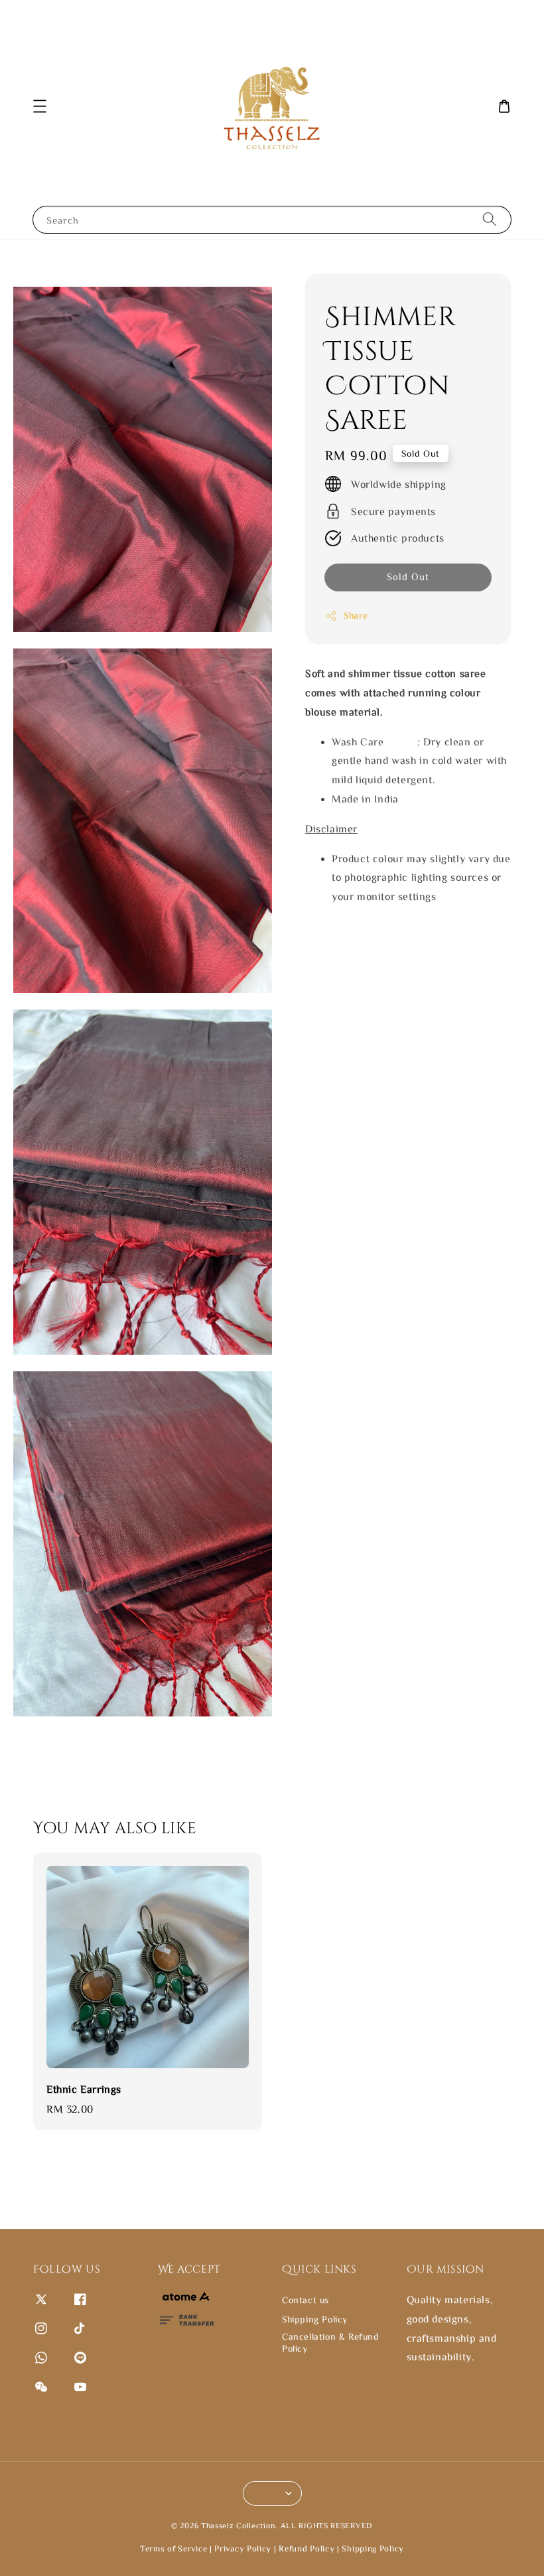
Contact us (306, 2300)
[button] (40, 106)
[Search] (490, 219)
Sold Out (408, 576)
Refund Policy (306, 2548)
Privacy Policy (243, 2548)
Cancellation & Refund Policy (330, 2342)
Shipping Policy (315, 2319)
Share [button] (356, 615)
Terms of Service (173, 2548)
